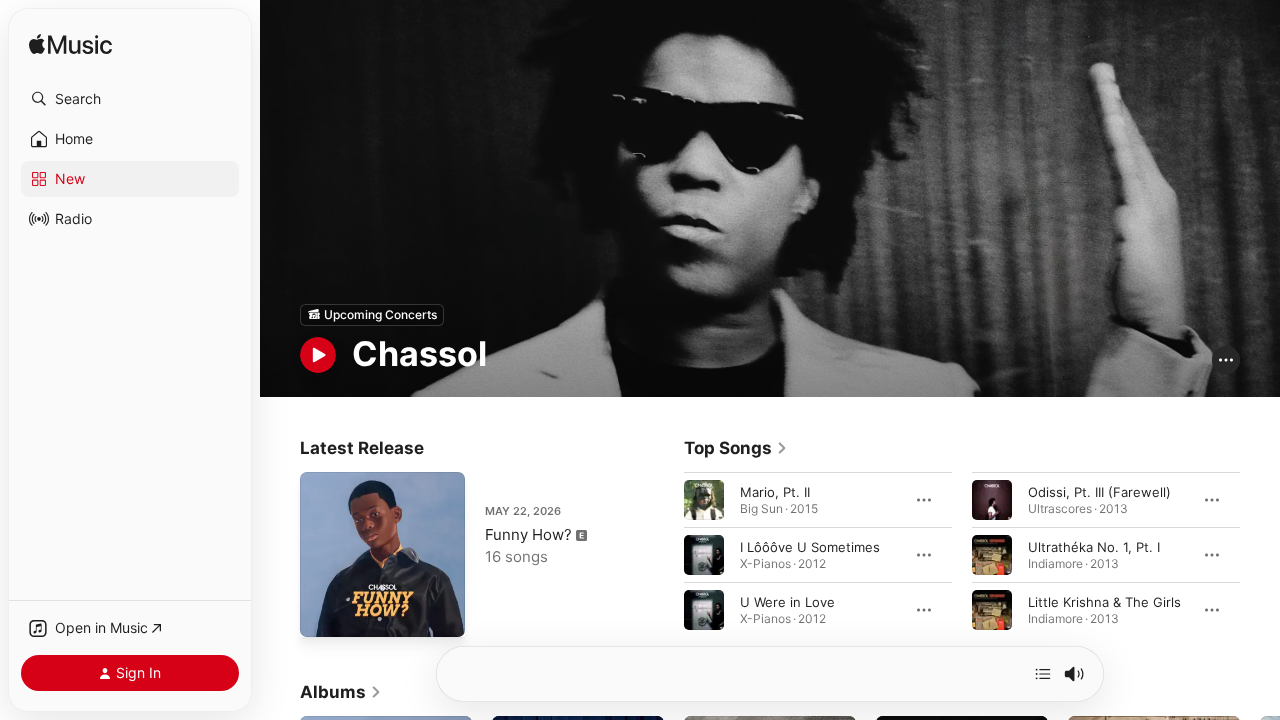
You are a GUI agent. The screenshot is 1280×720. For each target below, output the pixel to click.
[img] (70, 45)
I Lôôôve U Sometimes (810, 546)
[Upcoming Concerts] (372, 315)
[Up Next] (1043, 674)
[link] (736, 448)
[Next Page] (1260, 554)
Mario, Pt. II (775, 491)
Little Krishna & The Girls (1104, 601)
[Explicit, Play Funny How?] (325, 612)
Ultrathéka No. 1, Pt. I (1094, 546)
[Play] (318, 355)
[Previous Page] (664, 554)
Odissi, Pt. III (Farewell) (1099, 491)
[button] (130, 99)
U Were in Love (787, 601)
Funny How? (528, 534)
